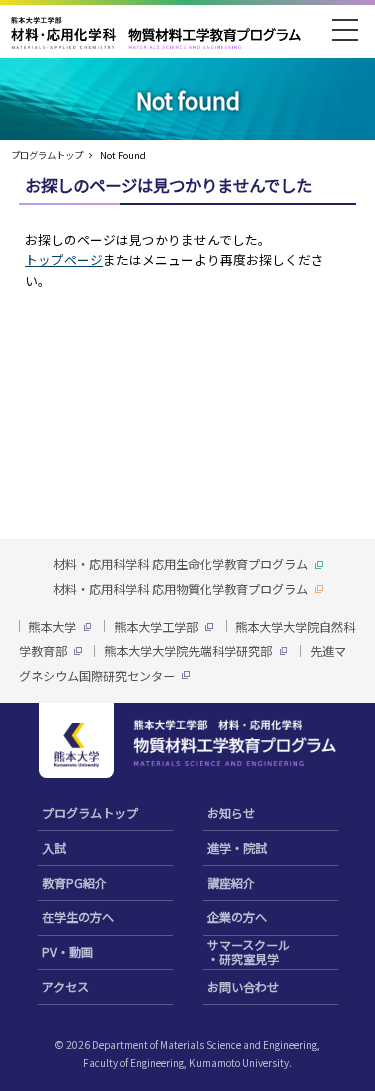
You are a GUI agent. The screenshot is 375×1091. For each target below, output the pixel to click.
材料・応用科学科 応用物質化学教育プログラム (180, 589)
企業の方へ (237, 916)
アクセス (65, 986)
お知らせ (231, 812)
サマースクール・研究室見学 (248, 952)
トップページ (64, 259)
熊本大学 (52, 626)
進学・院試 (237, 847)
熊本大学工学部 (156, 626)
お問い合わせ (243, 986)
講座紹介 (231, 882)
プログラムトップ (47, 155)
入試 (54, 847)
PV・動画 (67, 951)
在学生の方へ (78, 916)
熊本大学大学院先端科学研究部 (188, 650)
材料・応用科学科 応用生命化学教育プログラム (180, 564)
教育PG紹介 (74, 882)
